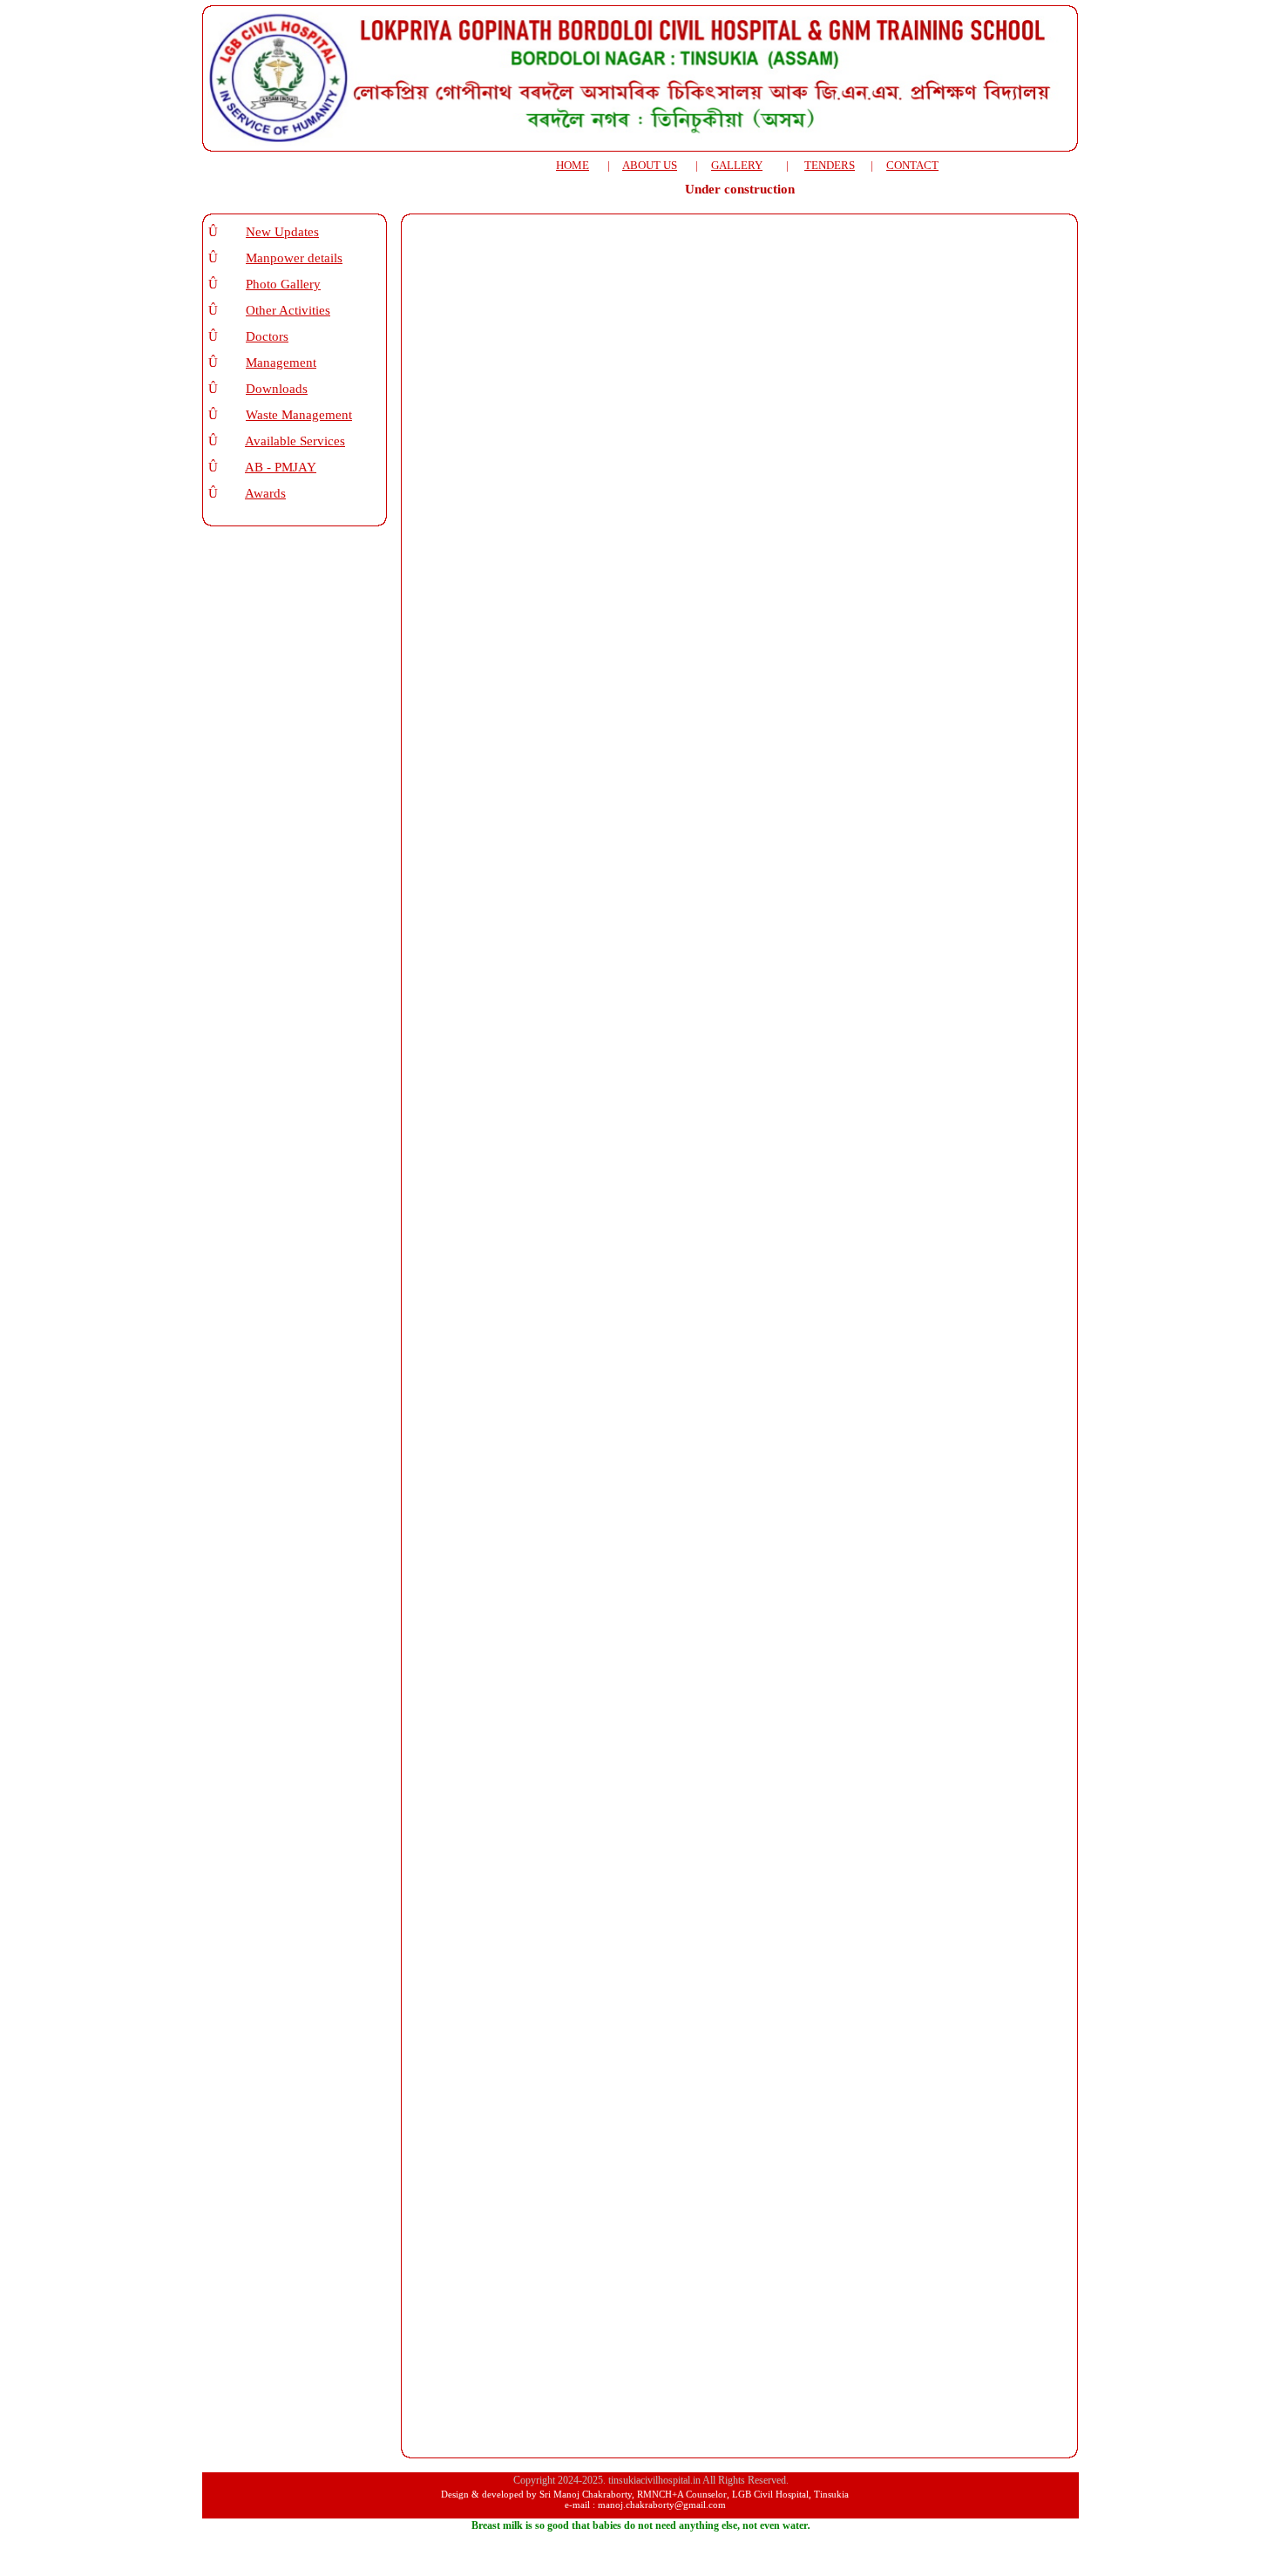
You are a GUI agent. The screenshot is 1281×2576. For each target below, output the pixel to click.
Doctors (267, 336)
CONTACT (912, 165)
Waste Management (299, 415)
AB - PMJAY (281, 467)
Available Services (295, 441)
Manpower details (294, 258)
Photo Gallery (283, 284)
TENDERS (830, 165)
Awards (265, 493)
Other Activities (288, 310)
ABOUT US (650, 165)
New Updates (282, 232)
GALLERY (737, 165)
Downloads (277, 389)
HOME (573, 165)
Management (281, 363)
